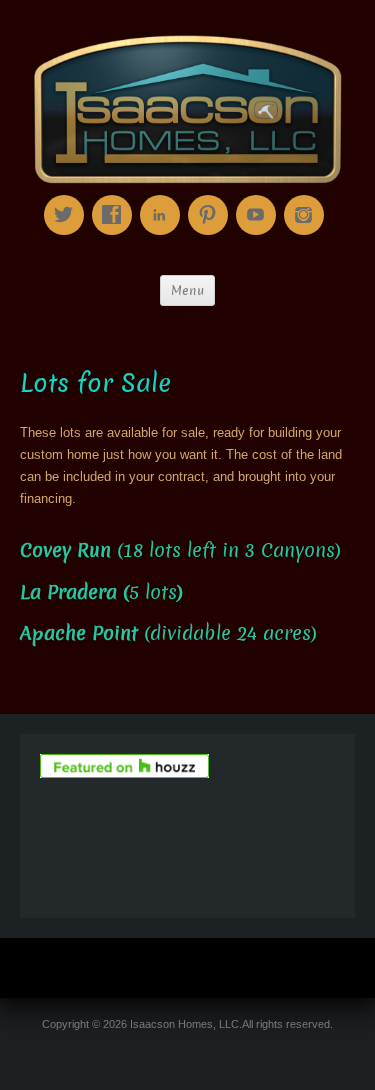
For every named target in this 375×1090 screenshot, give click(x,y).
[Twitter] (68, 200)
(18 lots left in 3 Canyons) (180, 550)
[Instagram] (308, 200)
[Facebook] (116, 200)
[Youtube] (260, 200)
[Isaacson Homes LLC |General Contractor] (187, 109)
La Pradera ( (74, 592)
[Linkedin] (164, 200)
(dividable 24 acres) (168, 633)
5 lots (153, 592)
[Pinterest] (212, 200)
